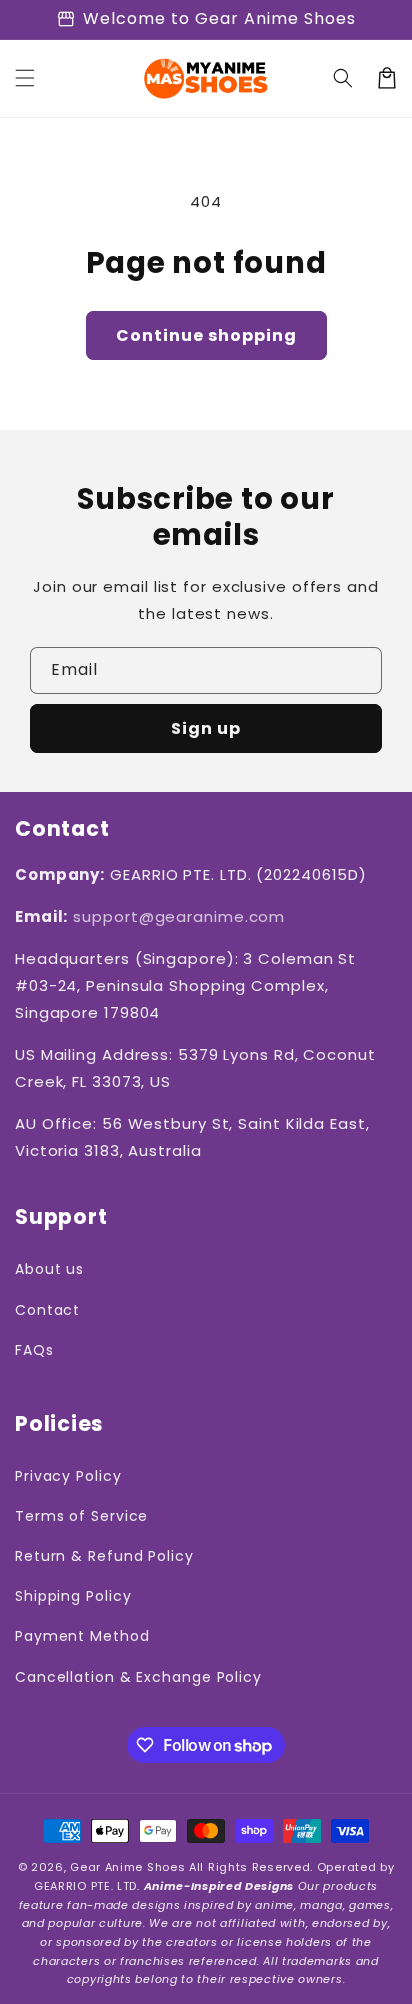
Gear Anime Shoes (127, 1867)
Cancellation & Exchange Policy (138, 1677)
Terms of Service (81, 1516)
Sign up (206, 728)
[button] (25, 78)
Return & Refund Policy (104, 1556)
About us (49, 1269)
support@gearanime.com (179, 916)
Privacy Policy (68, 1476)
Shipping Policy (73, 1596)
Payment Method (82, 1636)
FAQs (34, 1350)
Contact (47, 1310)
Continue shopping (206, 335)
